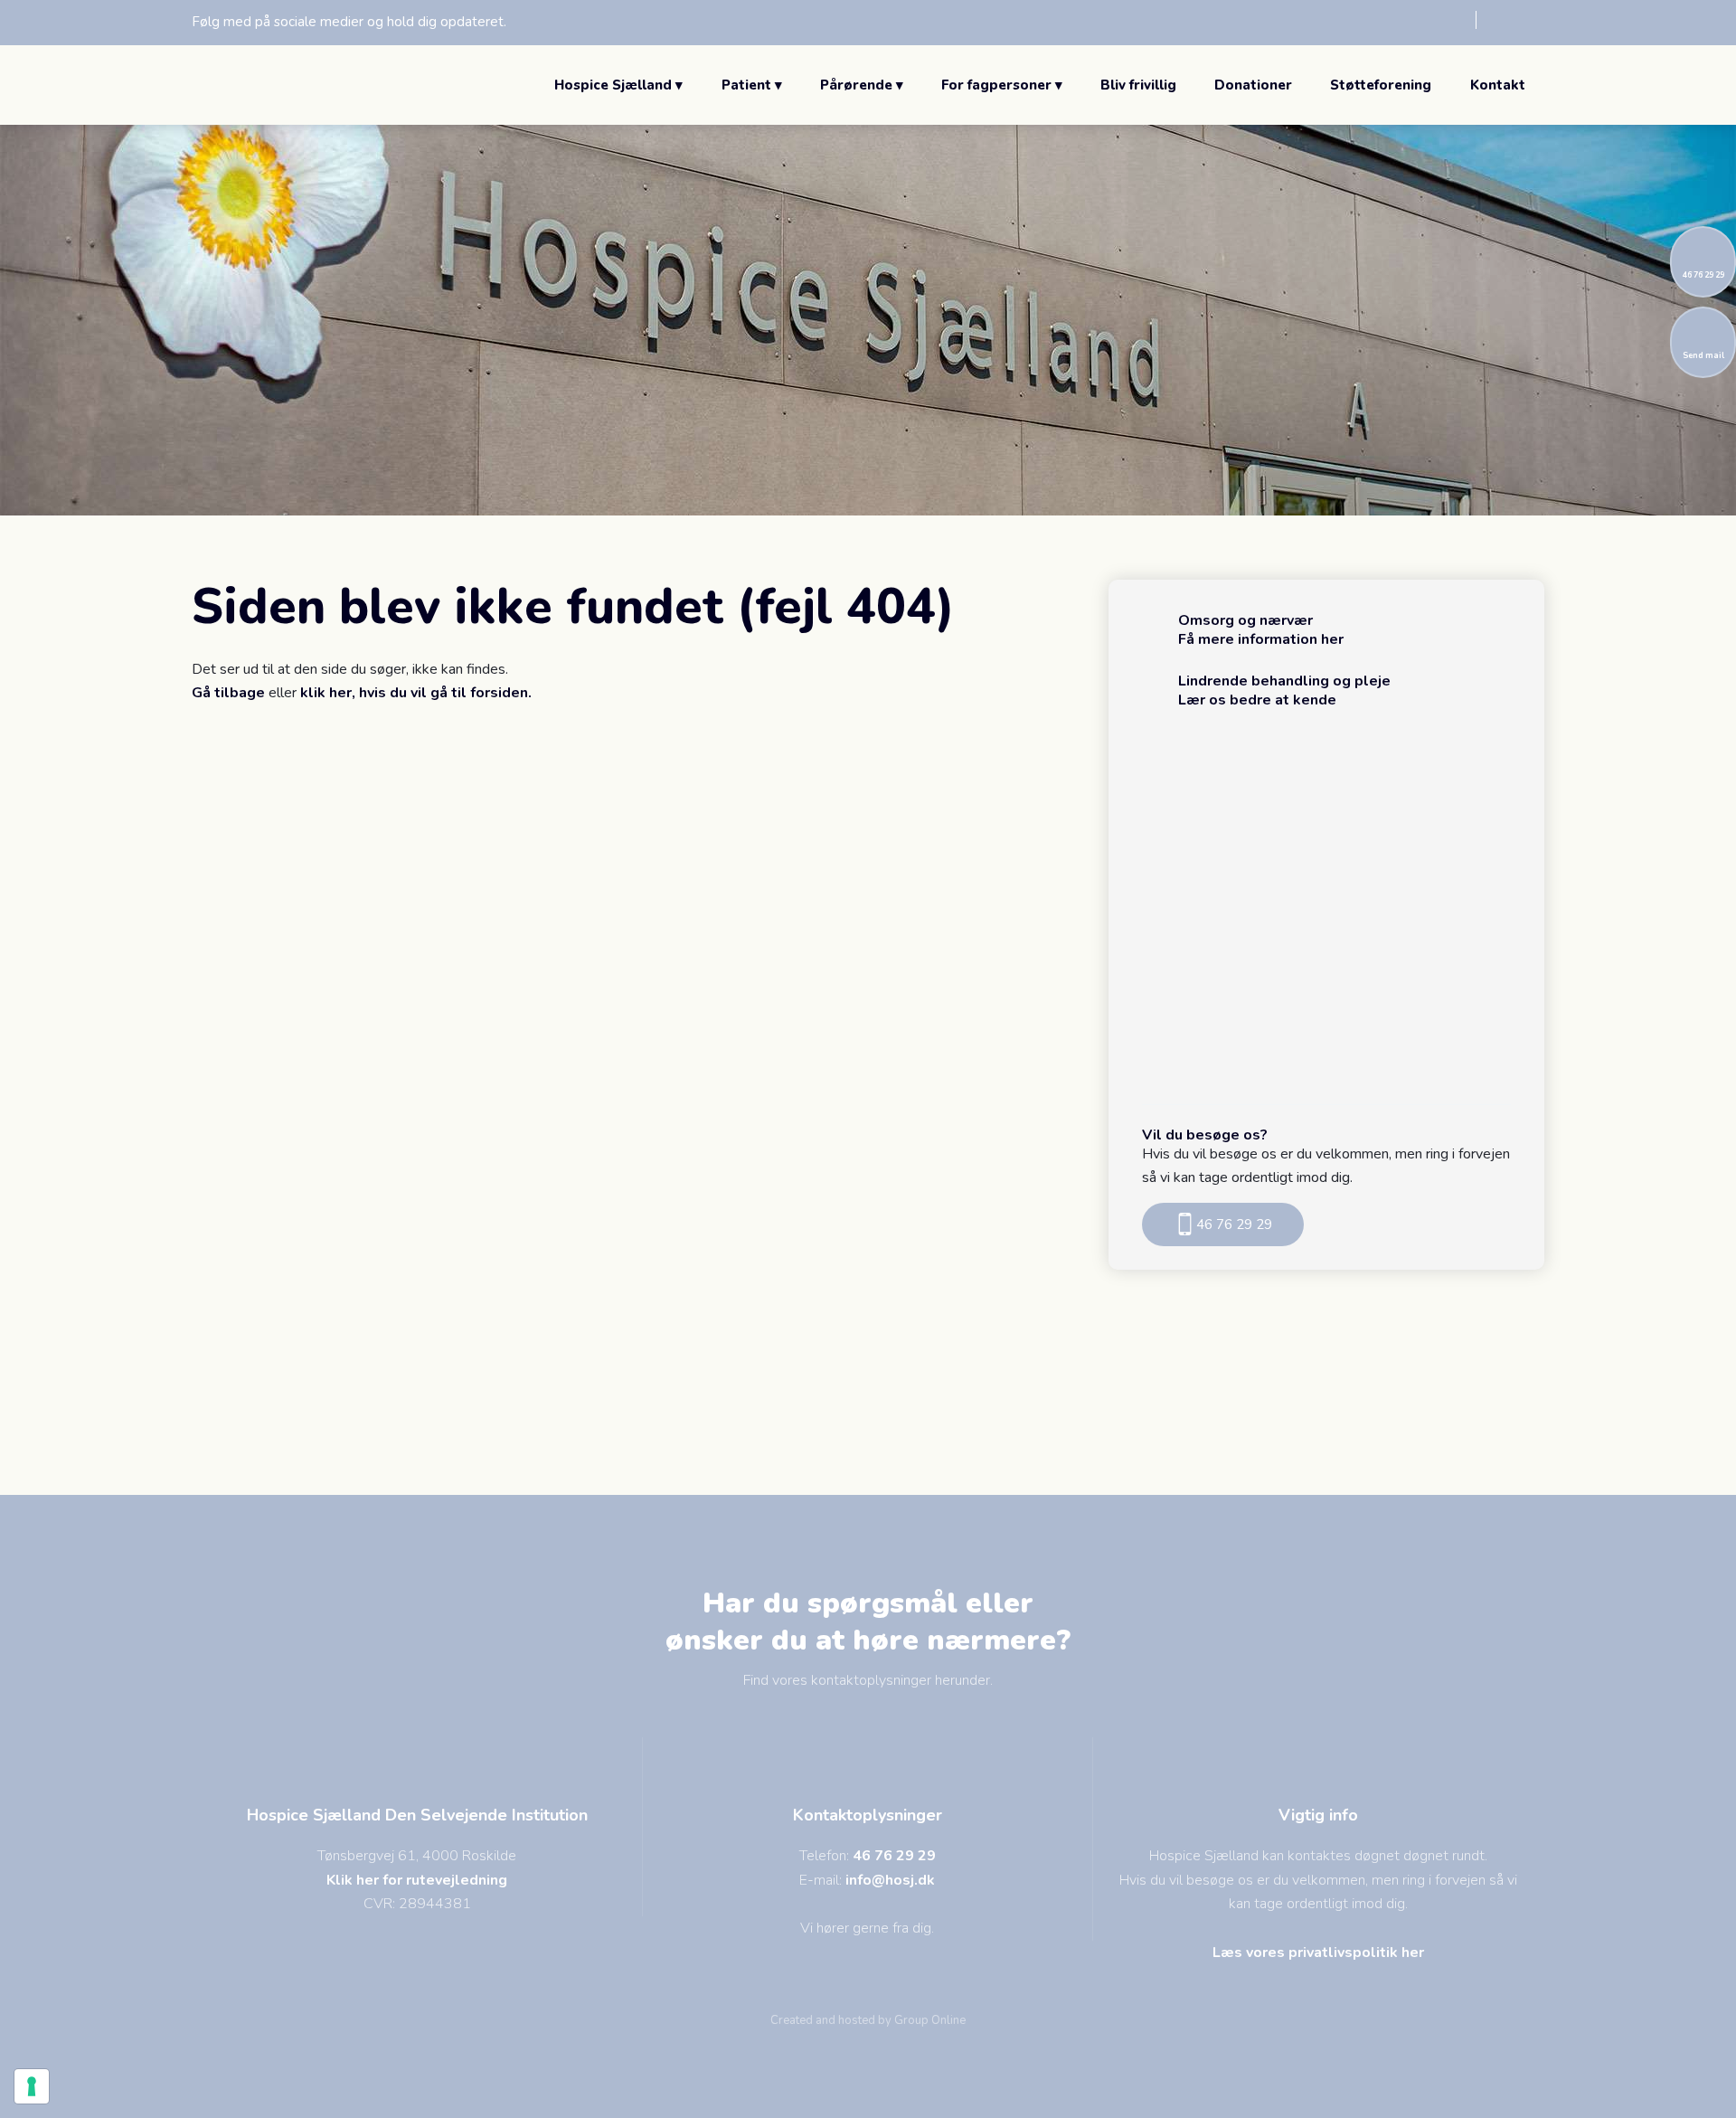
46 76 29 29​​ (1234, 1224)
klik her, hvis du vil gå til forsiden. (416, 693)
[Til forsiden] (282, 85)
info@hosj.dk (890, 1880)
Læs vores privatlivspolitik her (1318, 1953)
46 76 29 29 (894, 1856)
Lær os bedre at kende (1257, 700)
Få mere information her (1261, 639)
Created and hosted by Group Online (868, 2020)
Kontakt (1498, 85)
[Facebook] (1443, 20)
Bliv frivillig (1138, 85)
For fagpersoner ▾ (1002, 85)
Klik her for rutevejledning (417, 1880)
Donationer (1253, 85)
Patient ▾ (752, 85)
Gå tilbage (228, 693)
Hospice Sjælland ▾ (618, 85)
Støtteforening (1381, 85)
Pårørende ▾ (862, 85)
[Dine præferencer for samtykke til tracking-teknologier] (32, 2086)
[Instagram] (1510, 20)
